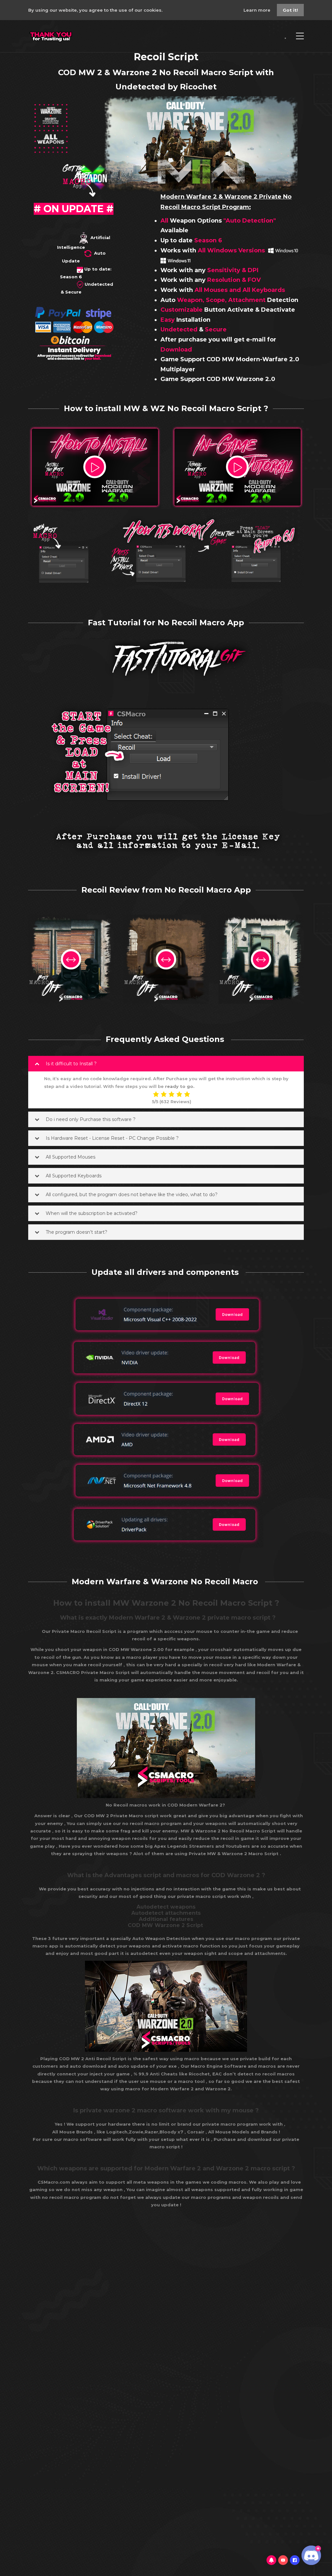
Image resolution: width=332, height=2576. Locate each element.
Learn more (258, 10)
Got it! (290, 10)
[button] (166, 1064)
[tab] (166, 1064)
